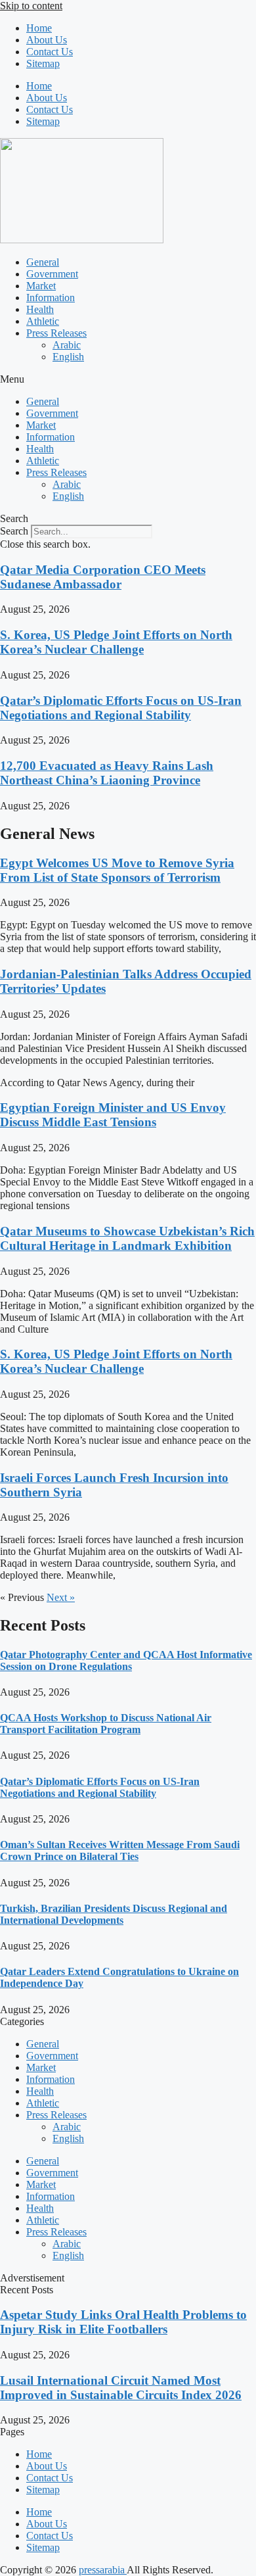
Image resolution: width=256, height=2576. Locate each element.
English (68, 357)
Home (39, 28)
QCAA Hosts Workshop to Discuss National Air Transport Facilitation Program (106, 1724)
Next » (61, 1597)
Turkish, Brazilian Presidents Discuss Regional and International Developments (114, 1914)
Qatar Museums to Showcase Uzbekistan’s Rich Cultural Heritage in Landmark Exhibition (127, 1238)
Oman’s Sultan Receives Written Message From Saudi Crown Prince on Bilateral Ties (120, 1850)
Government (52, 274)
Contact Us (50, 52)
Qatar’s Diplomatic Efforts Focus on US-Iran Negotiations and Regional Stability (121, 708)
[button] (128, 379)
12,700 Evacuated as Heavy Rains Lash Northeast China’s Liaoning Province (107, 773)
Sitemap (43, 63)
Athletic (43, 321)
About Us (47, 40)
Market (41, 286)
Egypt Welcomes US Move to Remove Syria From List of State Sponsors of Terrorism (117, 870)
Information (51, 298)
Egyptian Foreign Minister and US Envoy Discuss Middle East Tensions (113, 1115)
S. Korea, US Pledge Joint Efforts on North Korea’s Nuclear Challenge (116, 642)
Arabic (67, 345)
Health (40, 309)
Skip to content (31, 6)
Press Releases (56, 333)
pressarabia (103, 2570)
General (43, 262)
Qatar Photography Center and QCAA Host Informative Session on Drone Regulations (126, 1660)
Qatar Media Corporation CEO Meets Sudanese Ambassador (103, 577)
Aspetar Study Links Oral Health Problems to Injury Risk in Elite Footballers (123, 2322)
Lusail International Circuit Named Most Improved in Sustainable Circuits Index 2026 (121, 2388)
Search (14, 531)
